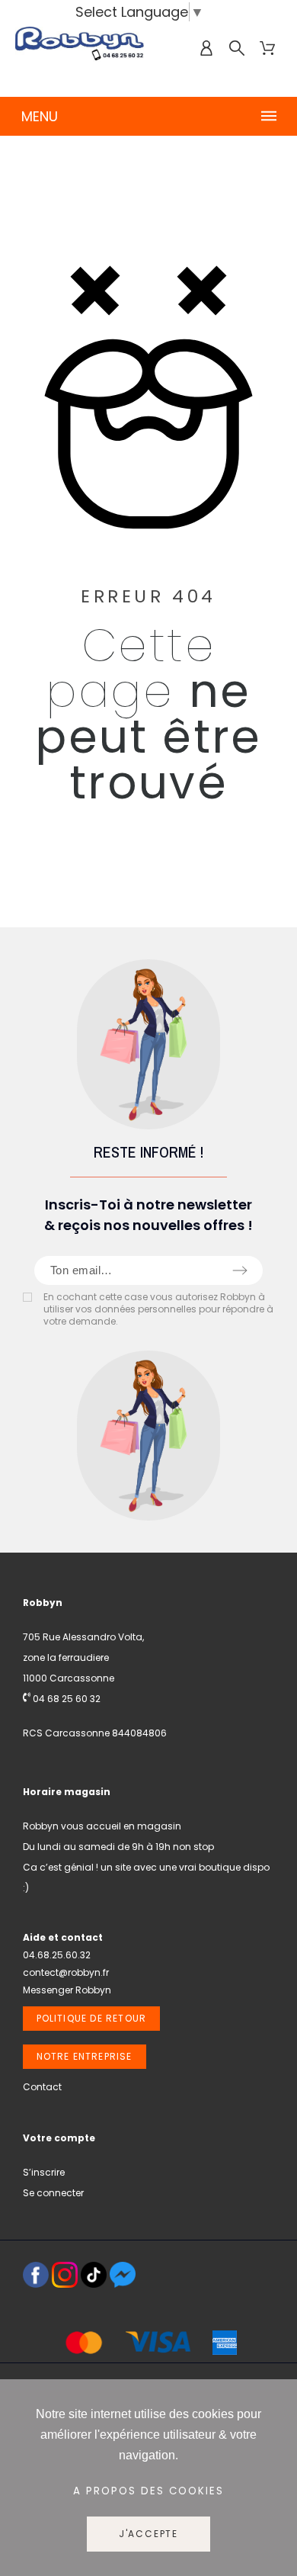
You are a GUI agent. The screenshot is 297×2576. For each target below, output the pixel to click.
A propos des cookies (148, 2491)
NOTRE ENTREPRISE (85, 2056)
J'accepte (148, 2534)
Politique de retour (92, 2018)
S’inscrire (44, 2172)
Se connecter (53, 2193)
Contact (42, 2087)
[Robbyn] (80, 48)
